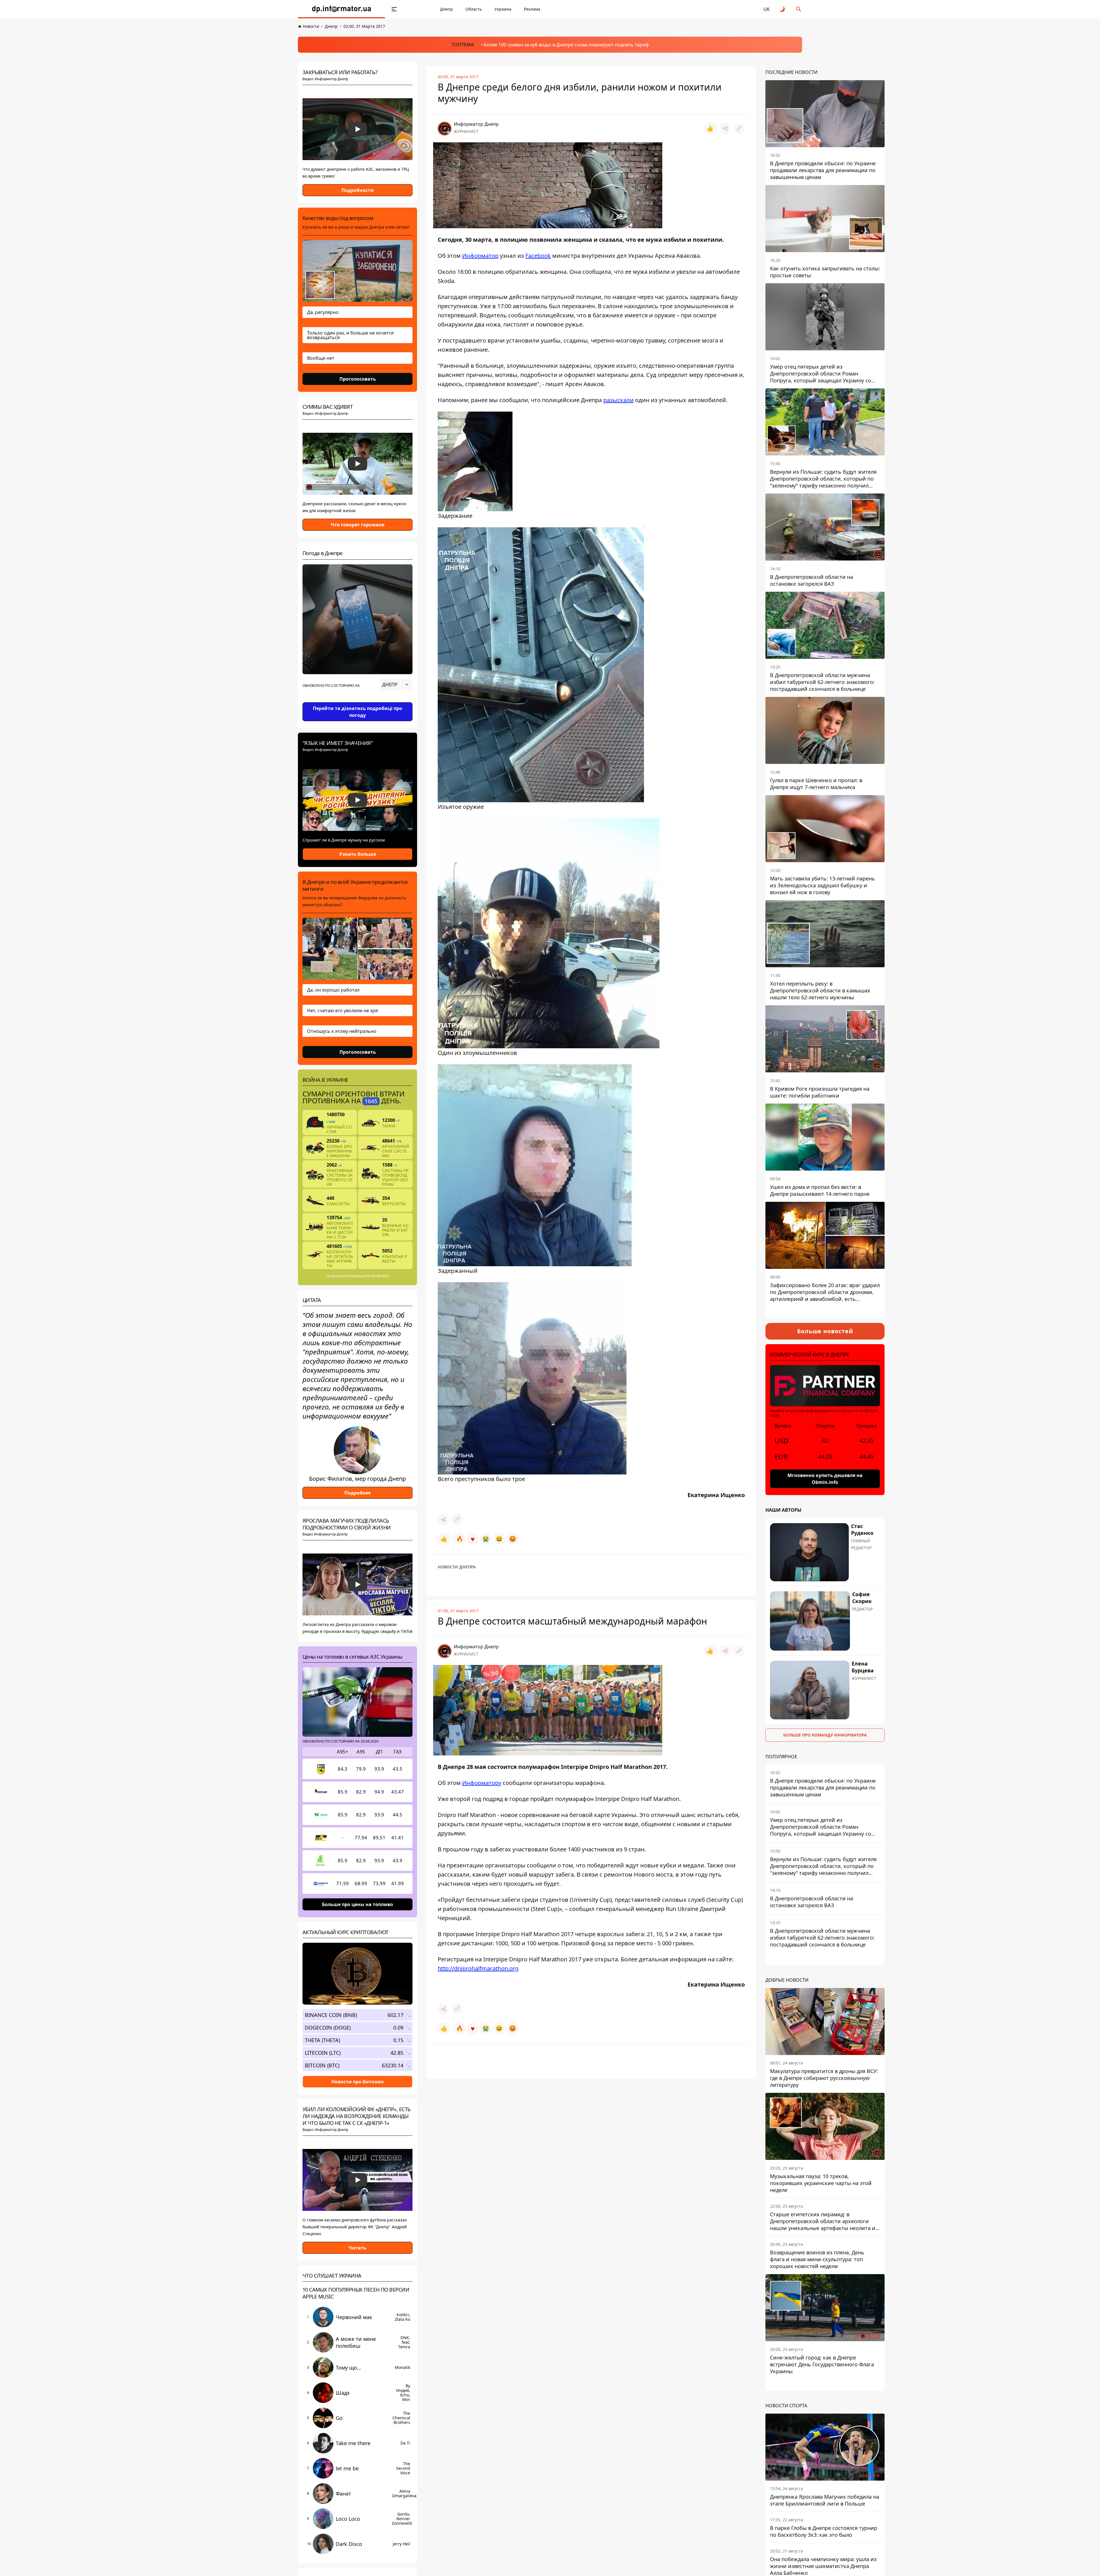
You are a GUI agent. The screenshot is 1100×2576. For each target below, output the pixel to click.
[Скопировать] (739, 128)
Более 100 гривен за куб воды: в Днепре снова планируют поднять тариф (566, 45)
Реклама (532, 9)
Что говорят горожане (358, 525)
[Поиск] (799, 9)
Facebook (538, 256)
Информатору (482, 1783)
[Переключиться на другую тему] (783, 9)
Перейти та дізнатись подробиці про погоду (357, 712)
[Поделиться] (725, 128)
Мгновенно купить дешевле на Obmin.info (825, 1479)
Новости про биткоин (358, 2081)
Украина (503, 9)
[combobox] (396, 685)
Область (474, 9)
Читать (357, 2248)
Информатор (480, 256)
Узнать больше (358, 854)
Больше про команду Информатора (825, 1735)
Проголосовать (358, 379)
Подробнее (357, 1493)
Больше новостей (825, 1331)
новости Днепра (457, 1567)
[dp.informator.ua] (341, 9)
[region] (357, 701)
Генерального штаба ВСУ (368, 1276)
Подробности (358, 190)
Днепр (446, 9)
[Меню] (394, 9)
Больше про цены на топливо (357, 1904)
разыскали (618, 400)
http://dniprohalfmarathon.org (478, 1968)
